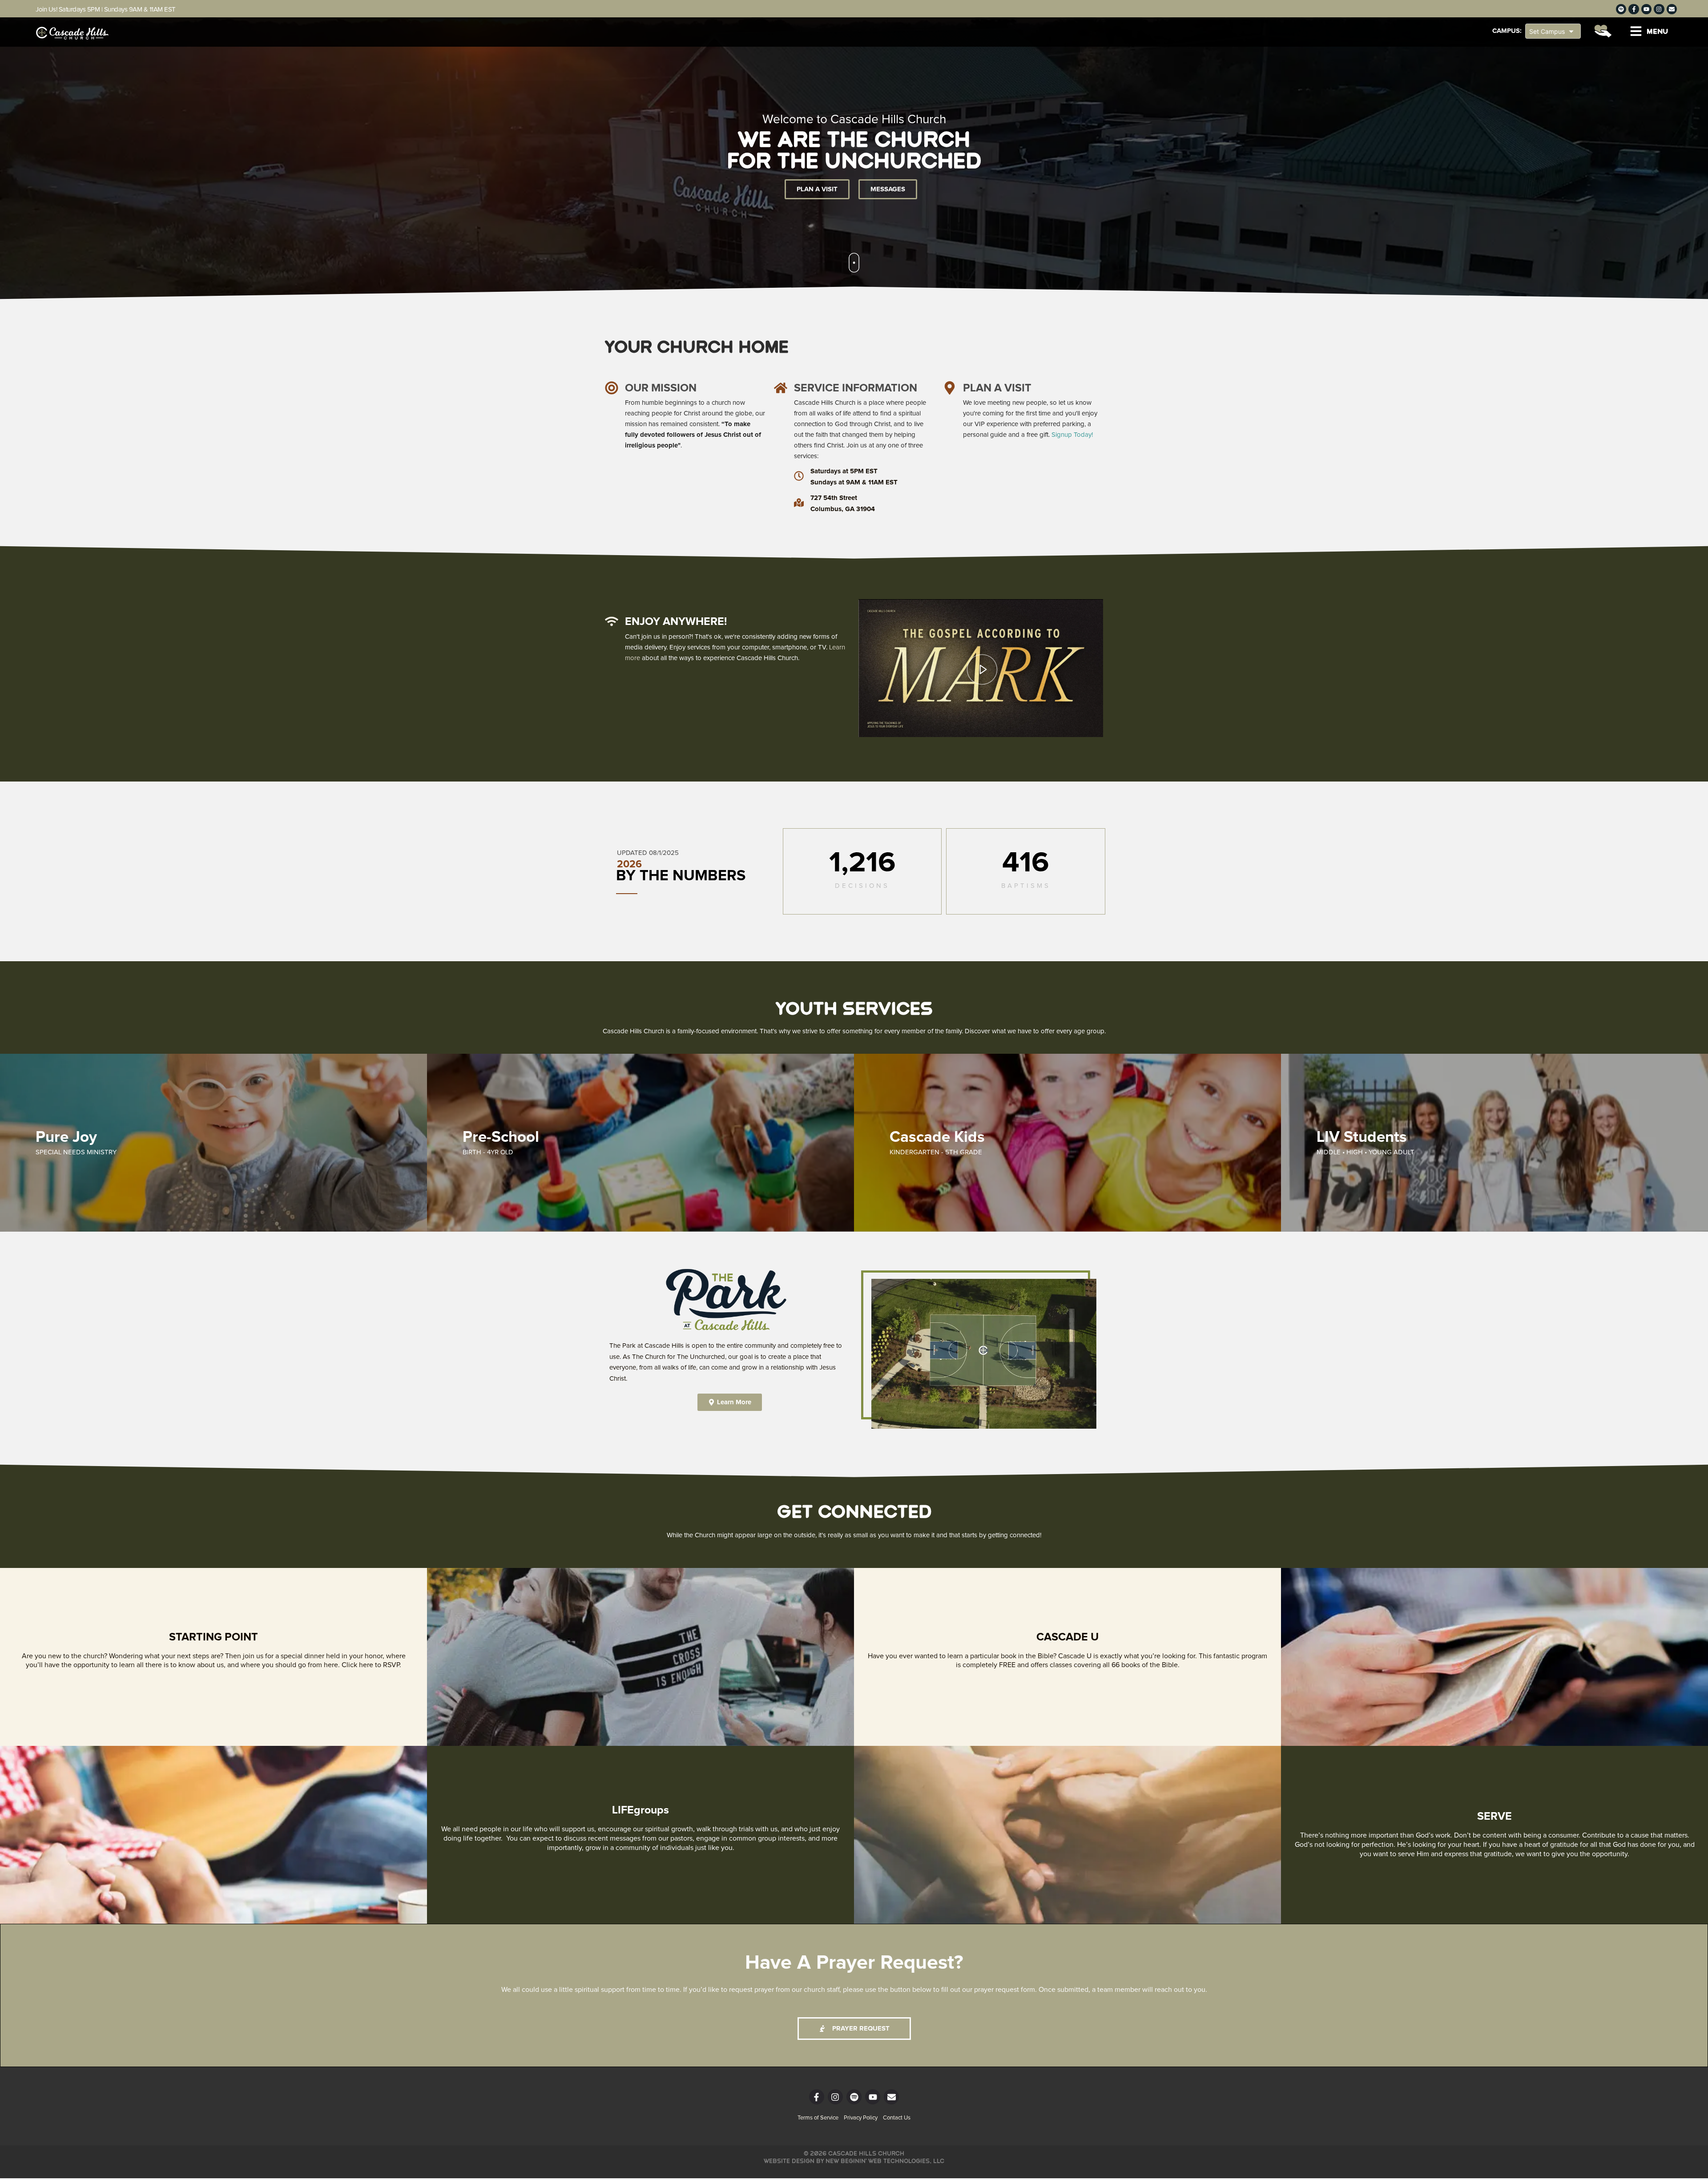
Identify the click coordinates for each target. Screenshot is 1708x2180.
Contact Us (897, 2118)
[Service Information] (781, 388)
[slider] (981, 710)
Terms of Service (818, 2118)
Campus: (1507, 31)
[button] (1649, 31)
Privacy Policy (861, 2118)
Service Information (856, 388)
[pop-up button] (1076, 724)
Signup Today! (1072, 435)
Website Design (789, 2161)
